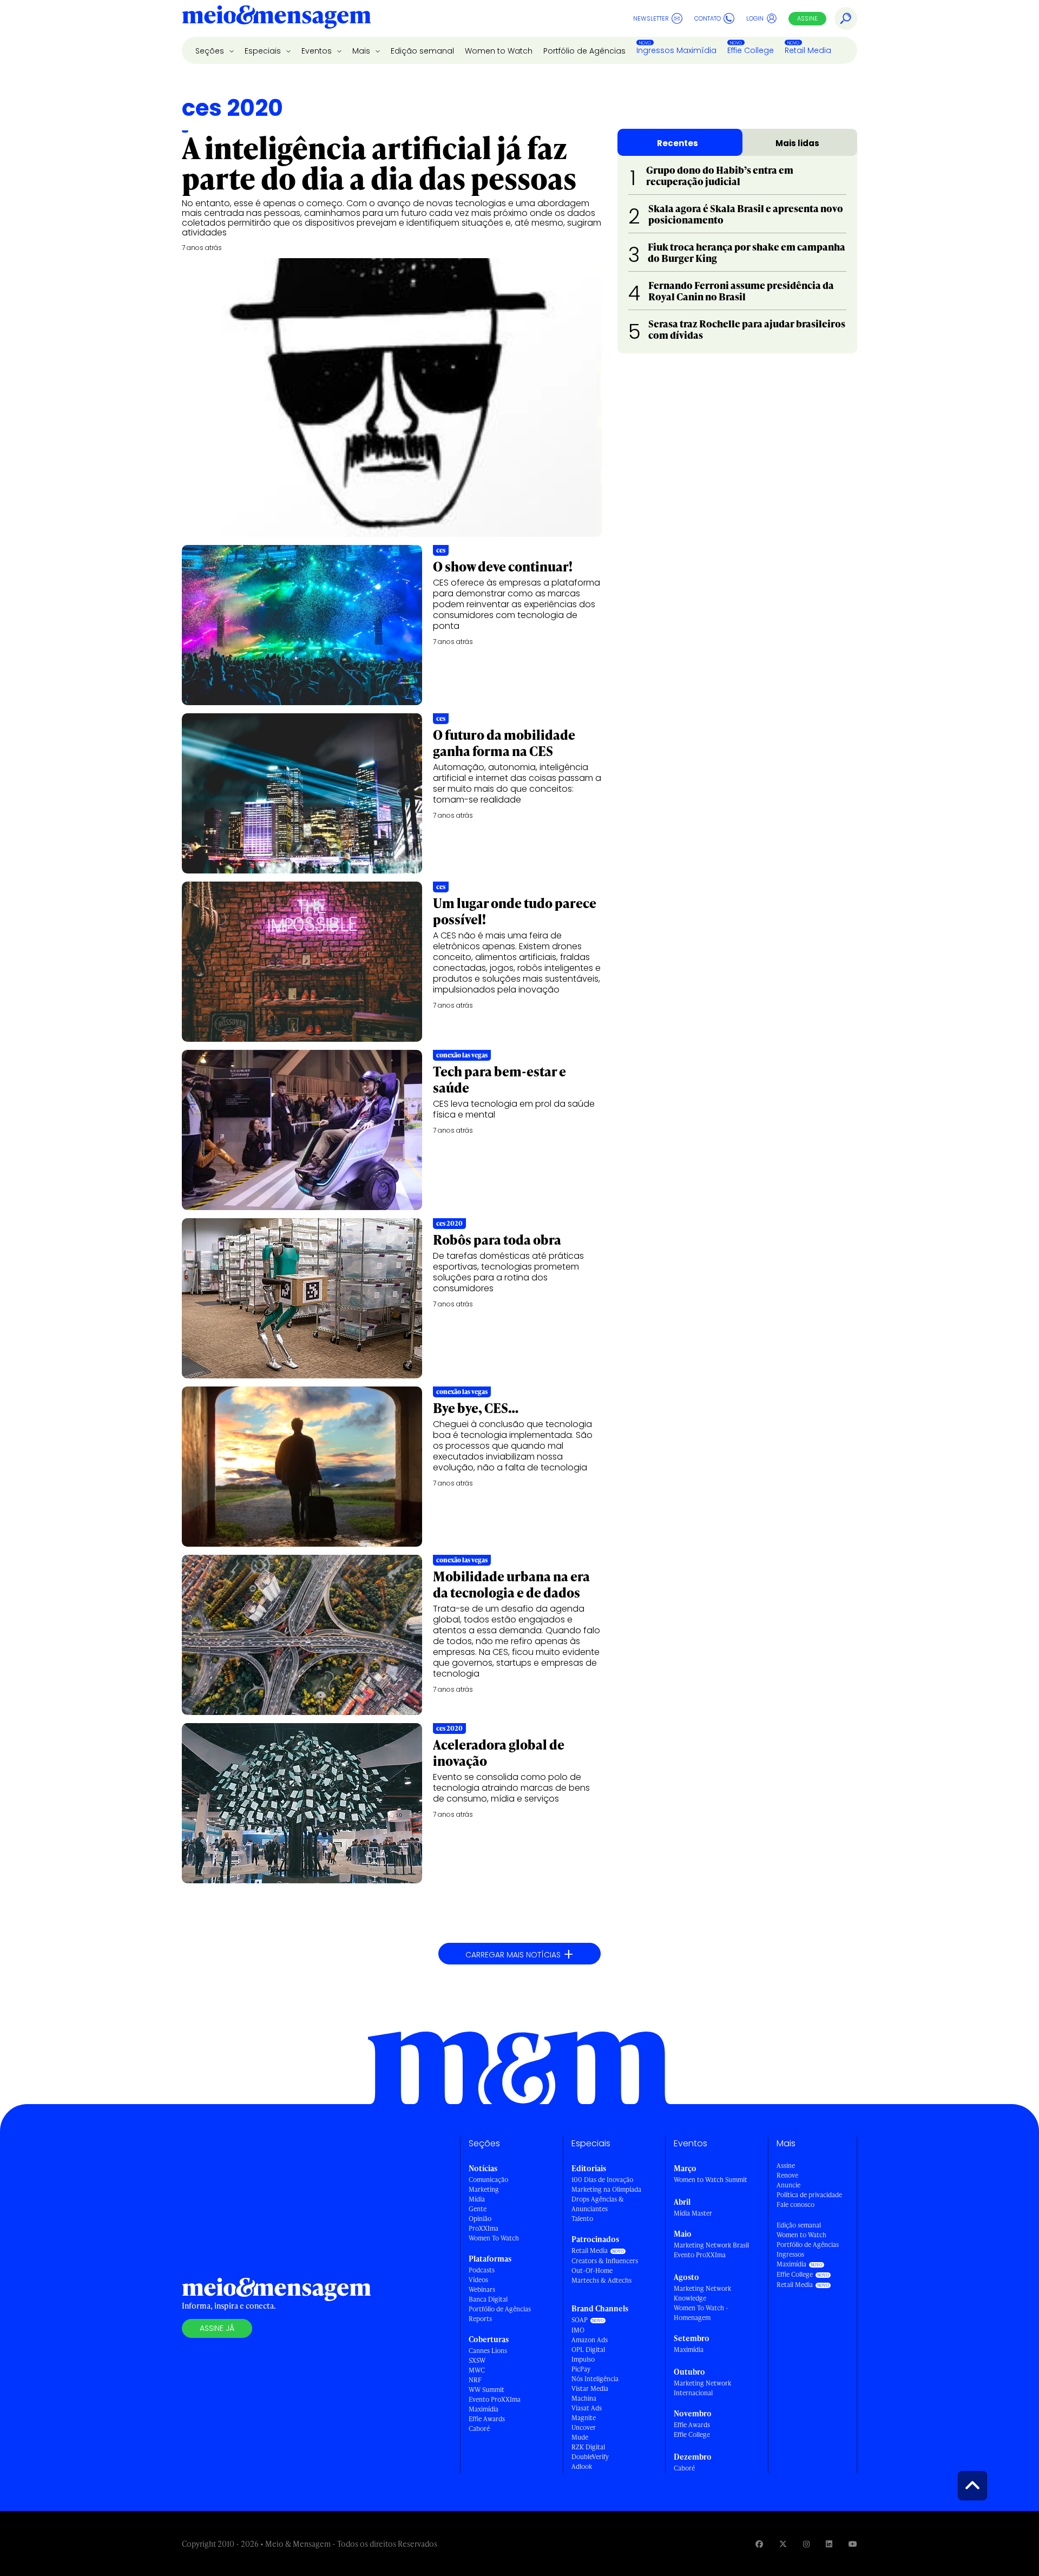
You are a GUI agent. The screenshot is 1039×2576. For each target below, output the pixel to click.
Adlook (582, 2466)
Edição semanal (422, 51)
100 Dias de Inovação (602, 2180)
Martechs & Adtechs (601, 2280)
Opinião (480, 2219)
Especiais (264, 51)
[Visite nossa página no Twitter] (783, 2544)
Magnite (584, 2418)
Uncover (584, 2427)
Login (755, 18)
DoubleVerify (590, 2457)
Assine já (217, 2328)
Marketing (484, 2189)
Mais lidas (797, 143)
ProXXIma (484, 2228)
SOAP (580, 2320)
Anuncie (788, 2185)
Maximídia (484, 2409)
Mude (580, 2437)
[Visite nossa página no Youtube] (853, 2544)
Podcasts (482, 2270)
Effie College (751, 50)
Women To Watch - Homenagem (701, 2313)
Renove (787, 2175)
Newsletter (651, 18)
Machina (584, 2398)
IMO (578, 2330)
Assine (807, 18)
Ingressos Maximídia (676, 50)
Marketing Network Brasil (711, 2245)
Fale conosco (795, 2204)
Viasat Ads (587, 2408)
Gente (478, 2209)
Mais (362, 51)
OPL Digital (588, 2350)
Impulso (583, 2359)
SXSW (477, 2360)
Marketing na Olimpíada (606, 2189)
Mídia (477, 2199)
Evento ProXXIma (495, 2399)
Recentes (678, 143)
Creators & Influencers (605, 2261)
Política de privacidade (809, 2195)
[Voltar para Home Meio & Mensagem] (277, 18)
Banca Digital (488, 2299)
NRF (475, 2380)
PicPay (581, 2369)
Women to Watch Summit (711, 2180)
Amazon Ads (590, 2340)
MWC (477, 2370)
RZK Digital (588, 2447)
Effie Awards (487, 2419)
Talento (582, 2219)
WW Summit (486, 2390)
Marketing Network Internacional (702, 2388)
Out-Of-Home (592, 2271)
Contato (708, 18)
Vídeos (478, 2280)
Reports (480, 2319)
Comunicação (488, 2180)
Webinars (482, 2289)
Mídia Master (693, 2213)
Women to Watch (499, 51)
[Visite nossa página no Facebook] (759, 2544)
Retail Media (808, 50)
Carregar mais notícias (519, 1954)
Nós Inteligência (595, 2379)
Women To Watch (494, 2238)
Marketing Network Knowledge (702, 2293)
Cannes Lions (488, 2351)
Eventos (318, 51)
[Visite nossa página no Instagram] (806, 2544)
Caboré (479, 2429)
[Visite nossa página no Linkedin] (829, 2544)
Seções (211, 51)
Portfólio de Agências (584, 51)
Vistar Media (590, 2388)
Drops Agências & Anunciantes (598, 2204)
